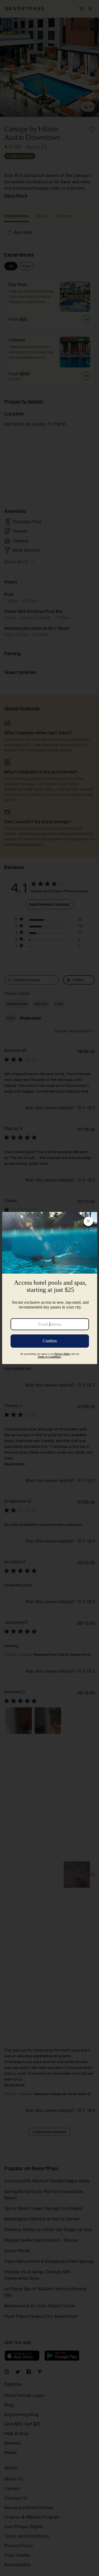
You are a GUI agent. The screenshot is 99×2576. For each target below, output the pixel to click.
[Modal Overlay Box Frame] (50, 1288)
